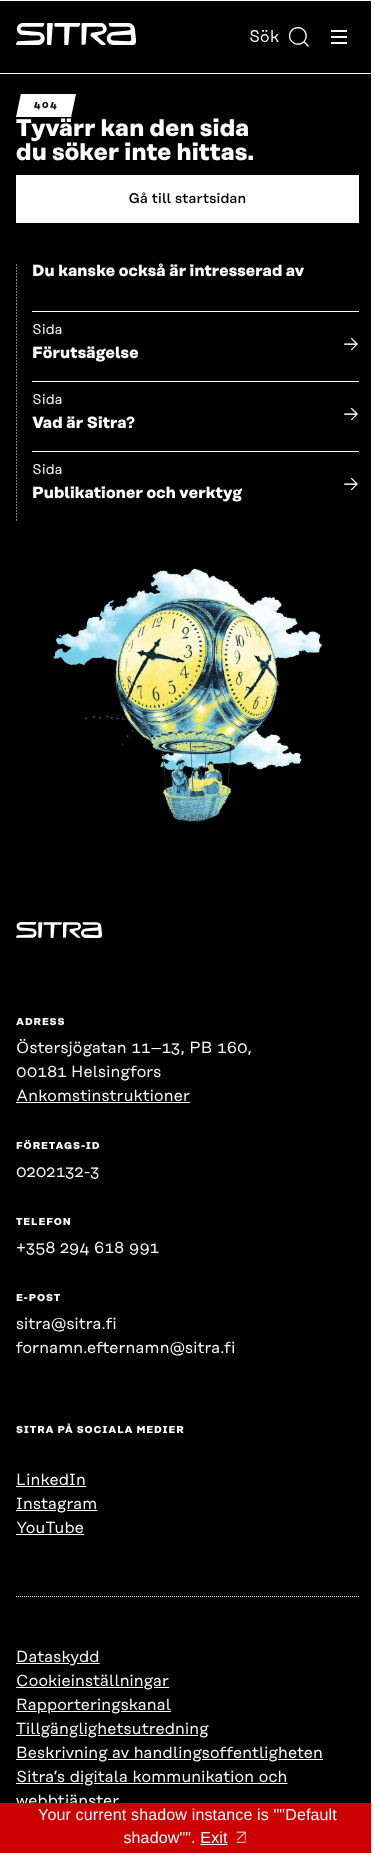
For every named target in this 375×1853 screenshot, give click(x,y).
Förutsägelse (85, 353)
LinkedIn (51, 1480)
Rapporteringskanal (93, 1705)
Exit (213, 1838)
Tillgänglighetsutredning (112, 1729)
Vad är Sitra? (83, 423)
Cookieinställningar (92, 1681)
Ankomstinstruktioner (103, 1096)
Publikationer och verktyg (137, 493)
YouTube (50, 1528)
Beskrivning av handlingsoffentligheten (169, 1753)
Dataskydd (58, 1657)
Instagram (56, 1504)
